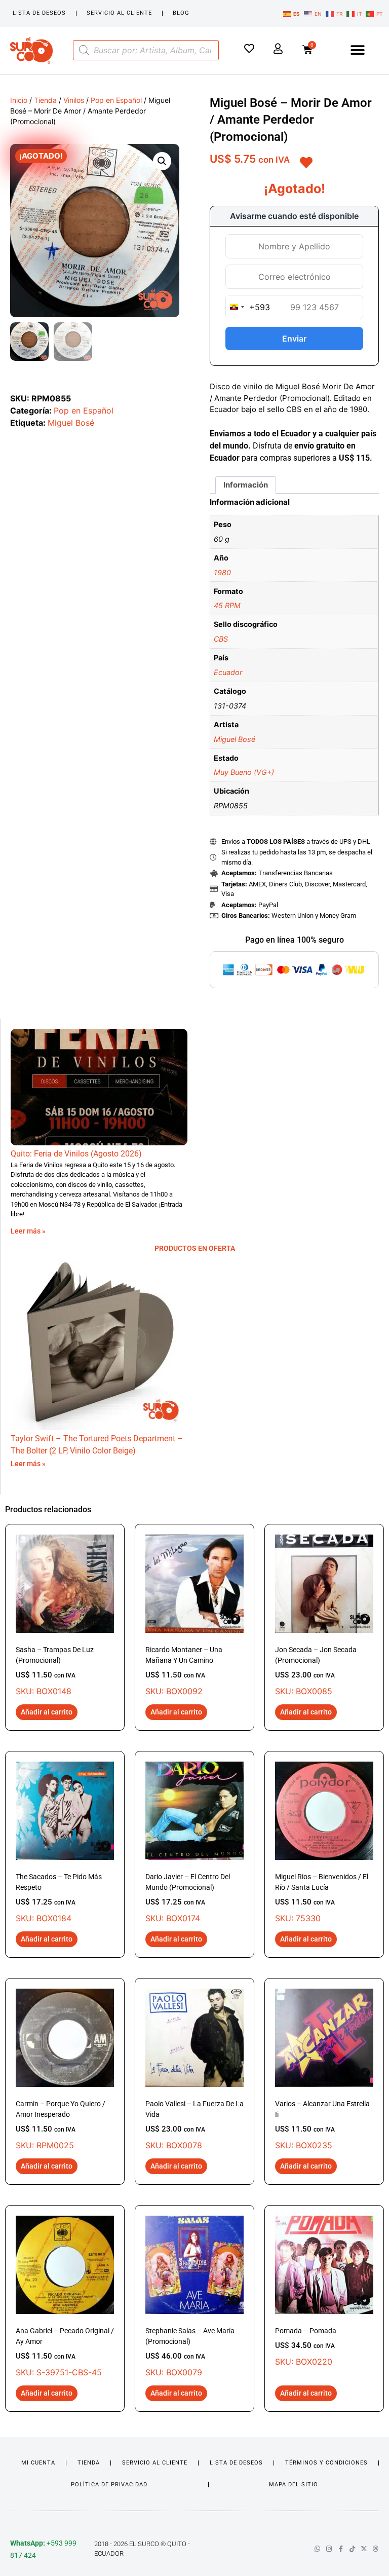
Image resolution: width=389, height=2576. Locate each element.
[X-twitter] (364, 2549)
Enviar (294, 339)
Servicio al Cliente (119, 13)
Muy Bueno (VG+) (244, 772)
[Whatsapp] (317, 2549)
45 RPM (227, 605)
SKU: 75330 (322, 1898)
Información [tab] (246, 485)
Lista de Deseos (39, 13)
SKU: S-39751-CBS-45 (65, 2352)
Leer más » (28, 1231)
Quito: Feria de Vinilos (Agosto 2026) (76, 1154)
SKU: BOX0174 (188, 1898)
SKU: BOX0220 (306, 2347)
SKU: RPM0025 (61, 2125)
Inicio (19, 100)
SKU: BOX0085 (316, 1671)
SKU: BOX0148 (55, 1671)
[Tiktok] (352, 2549)
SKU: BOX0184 (59, 1898)
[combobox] (248, 307)
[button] (358, 50)
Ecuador (228, 672)
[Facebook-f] (341, 2549)
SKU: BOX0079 (190, 2352)
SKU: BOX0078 (194, 2125)
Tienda (45, 100)
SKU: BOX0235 (322, 2125)
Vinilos (74, 100)
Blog (181, 13)
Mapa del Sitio (294, 2485)
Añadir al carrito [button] (47, 1712)
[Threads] (376, 2549)
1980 (222, 572)
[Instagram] (329, 2549)
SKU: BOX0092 (184, 1671)
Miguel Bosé (71, 423)
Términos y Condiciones (326, 2463)
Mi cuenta (38, 2463)
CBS (221, 639)
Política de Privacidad (109, 2485)
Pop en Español (116, 100)
